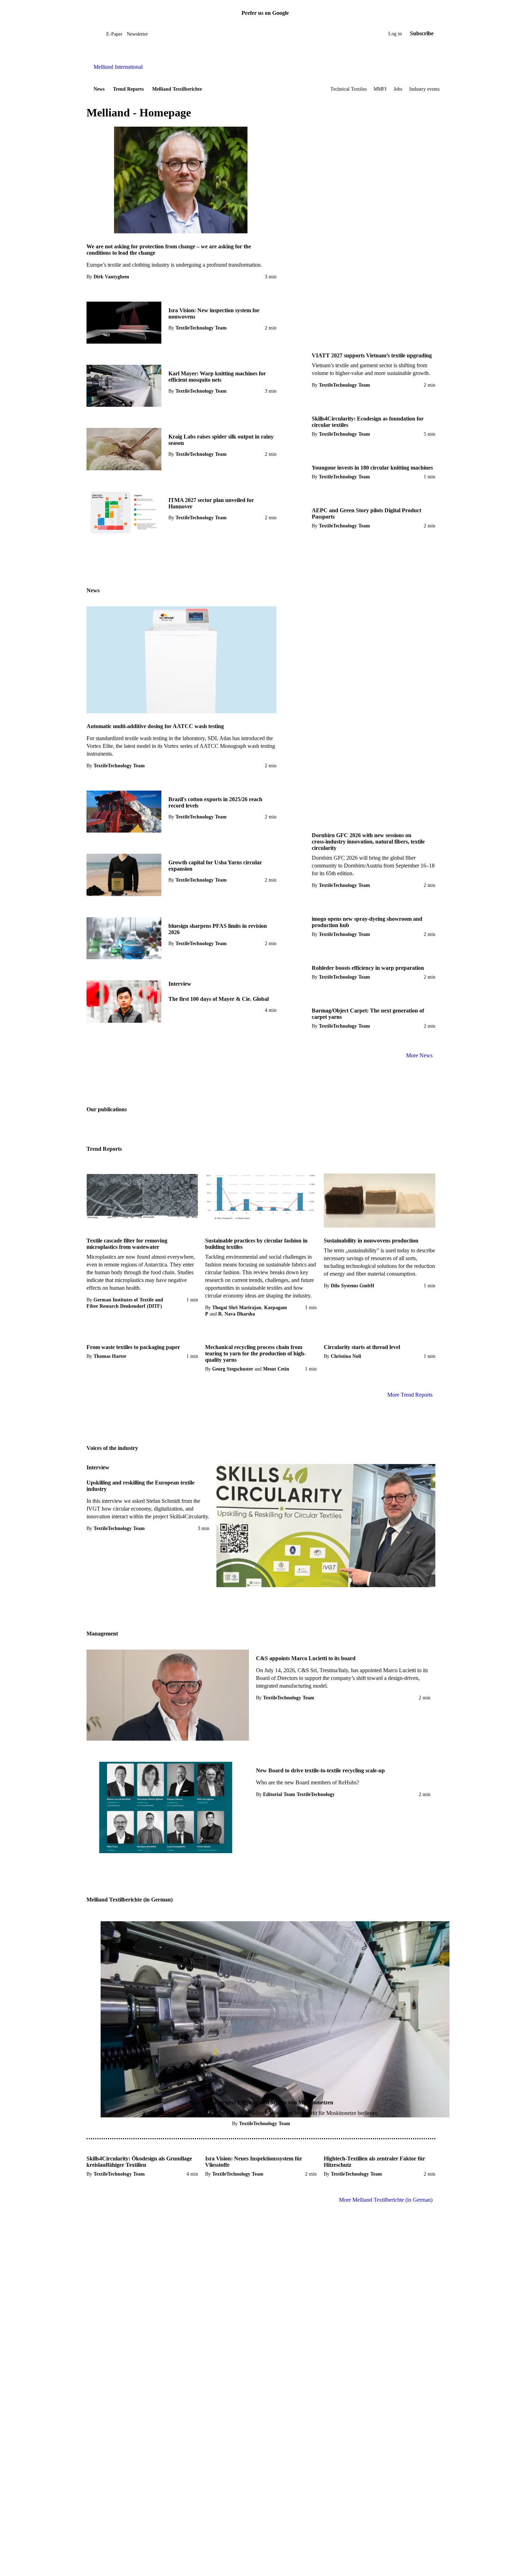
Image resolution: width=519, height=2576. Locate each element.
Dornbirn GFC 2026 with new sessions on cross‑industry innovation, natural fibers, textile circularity (368, 842)
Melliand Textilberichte (177, 89)
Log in (395, 34)
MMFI (380, 89)
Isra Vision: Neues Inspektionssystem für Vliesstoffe (254, 2162)
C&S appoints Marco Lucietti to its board (306, 1658)
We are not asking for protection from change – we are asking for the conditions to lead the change (169, 250)
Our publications (107, 1109)
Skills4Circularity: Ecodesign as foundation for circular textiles (368, 422)
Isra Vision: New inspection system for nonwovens (214, 313)
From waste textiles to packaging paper (133, 1347)
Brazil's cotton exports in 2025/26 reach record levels (215, 802)
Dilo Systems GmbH (353, 1286)
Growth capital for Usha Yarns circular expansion (215, 866)
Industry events (424, 89)
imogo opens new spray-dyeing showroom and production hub (367, 922)
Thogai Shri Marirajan (237, 1308)
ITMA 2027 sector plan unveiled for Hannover (211, 503)
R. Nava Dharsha (237, 1314)
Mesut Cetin (276, 1369)
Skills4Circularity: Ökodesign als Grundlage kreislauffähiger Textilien (139, 2162)
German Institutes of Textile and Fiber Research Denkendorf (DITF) (125, 1303)
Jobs (398, 89)
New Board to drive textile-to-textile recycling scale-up (320, 1770)
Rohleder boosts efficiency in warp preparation (368, 968)
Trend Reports (128, 89)
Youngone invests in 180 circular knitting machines (372, 468)
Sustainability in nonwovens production (371, 1241)
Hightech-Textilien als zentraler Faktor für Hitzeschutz (374, 2162)
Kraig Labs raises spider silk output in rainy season (221, 440)
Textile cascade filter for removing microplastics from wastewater (127, 1244)
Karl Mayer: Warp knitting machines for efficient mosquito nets (217, 377)
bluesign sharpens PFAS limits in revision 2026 (218, 929)
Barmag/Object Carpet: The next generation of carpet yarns (368, 1014)
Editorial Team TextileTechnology (299, 1794)
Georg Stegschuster (233, 1369)
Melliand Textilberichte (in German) (130, 1900)
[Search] (101, 34)
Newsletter (137, 34)
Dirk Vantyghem (111, 277)
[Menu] (95, 34)
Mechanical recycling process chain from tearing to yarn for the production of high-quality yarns (255, 1353)
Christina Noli (346, 1356)
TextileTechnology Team (201, 328)
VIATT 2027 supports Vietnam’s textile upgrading (372, 355)
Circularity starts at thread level (362, 1347)
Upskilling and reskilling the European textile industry (141, 1486)
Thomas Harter (110, 1356)
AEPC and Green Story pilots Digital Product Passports (366, 513)
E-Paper (114, 34)
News (99, 89)
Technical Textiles (348, 89)
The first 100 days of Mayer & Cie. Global (219, 999)
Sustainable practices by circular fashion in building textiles (256, 1244)
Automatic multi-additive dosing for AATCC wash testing (155, 726)
